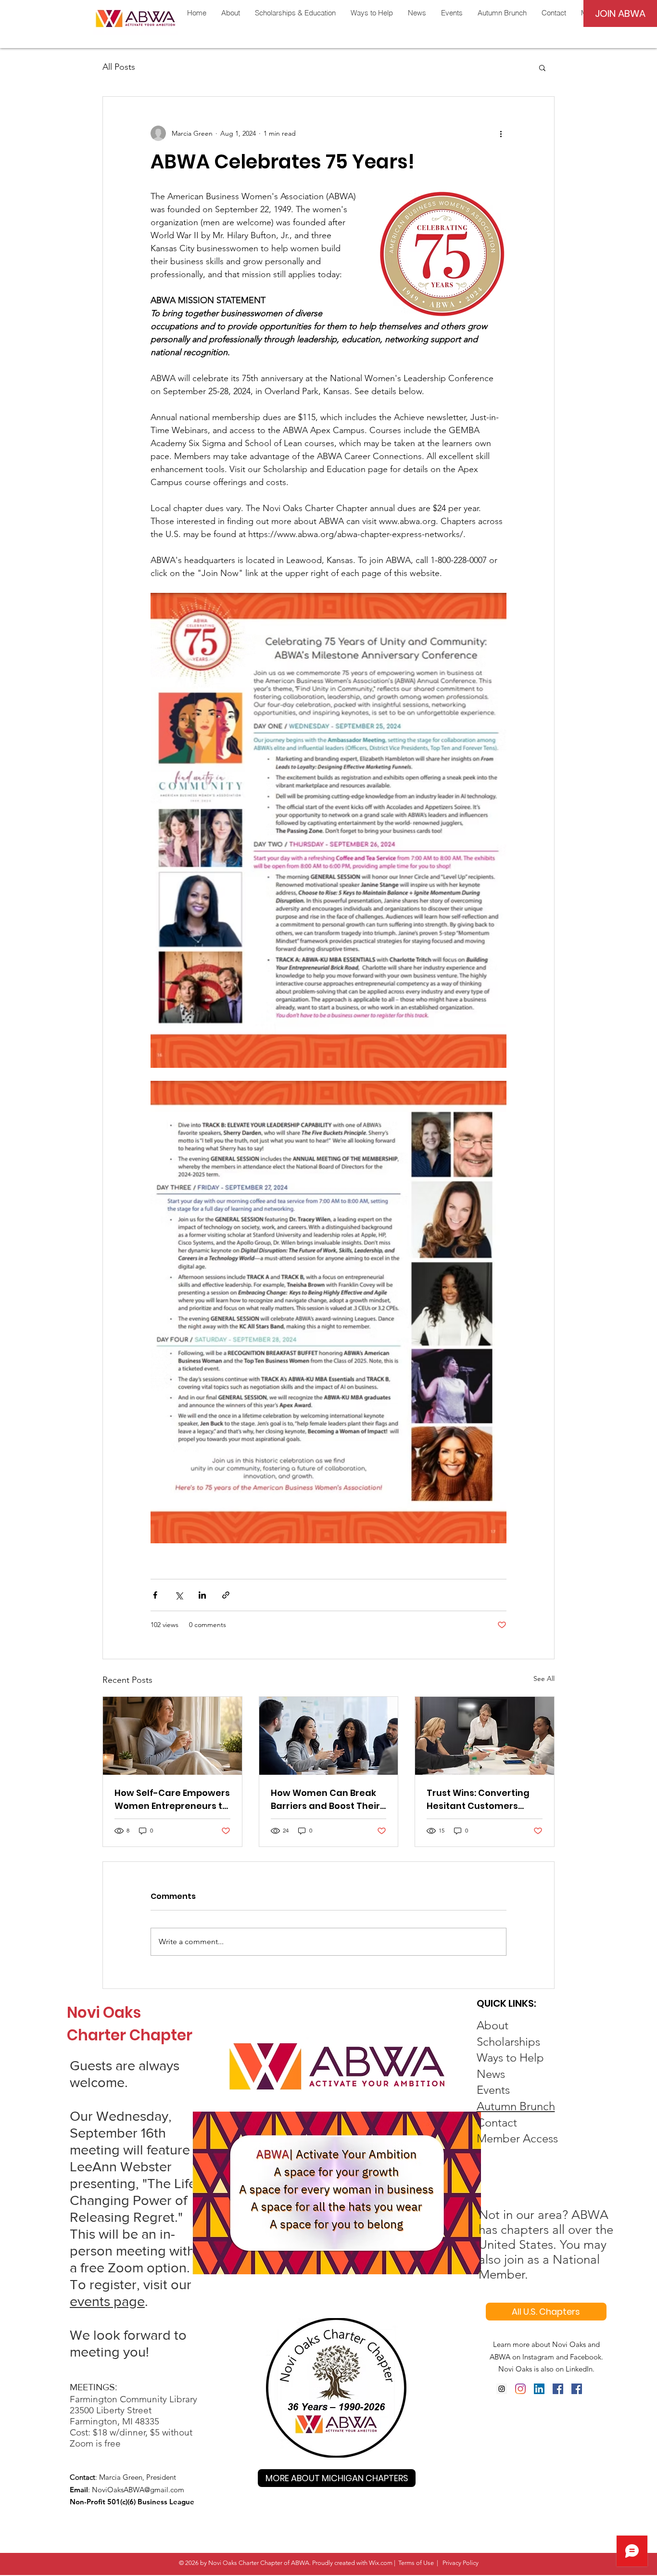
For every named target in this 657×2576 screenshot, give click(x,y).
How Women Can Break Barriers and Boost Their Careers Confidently (325, 1800)
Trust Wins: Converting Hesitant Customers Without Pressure (478, 1800)
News (491, 2074)
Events (493, 2090)
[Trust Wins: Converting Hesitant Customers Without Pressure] (485, 1736)
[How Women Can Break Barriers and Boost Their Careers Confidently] (329, 1736)
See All (544, 1679)
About (493, 2025)
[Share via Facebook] (155, 1595)
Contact (497, 2122)
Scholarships (508, 2042)
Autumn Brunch (516, 2106)
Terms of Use (416, 2563)
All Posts (119, 67)
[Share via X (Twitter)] (179, 1595)
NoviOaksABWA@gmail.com (138, 2490)
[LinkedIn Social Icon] (539, 2389)
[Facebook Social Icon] (558, 2389)
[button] (542, 67)
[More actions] (501, 133)
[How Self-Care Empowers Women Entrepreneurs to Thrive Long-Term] (172, 1736)
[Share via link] (226, 1595)
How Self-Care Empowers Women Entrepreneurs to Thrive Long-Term (172, 1800)
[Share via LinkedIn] (202, 1595)
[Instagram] (502, 2389)
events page (107, 2301)
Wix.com (381, 2563)
